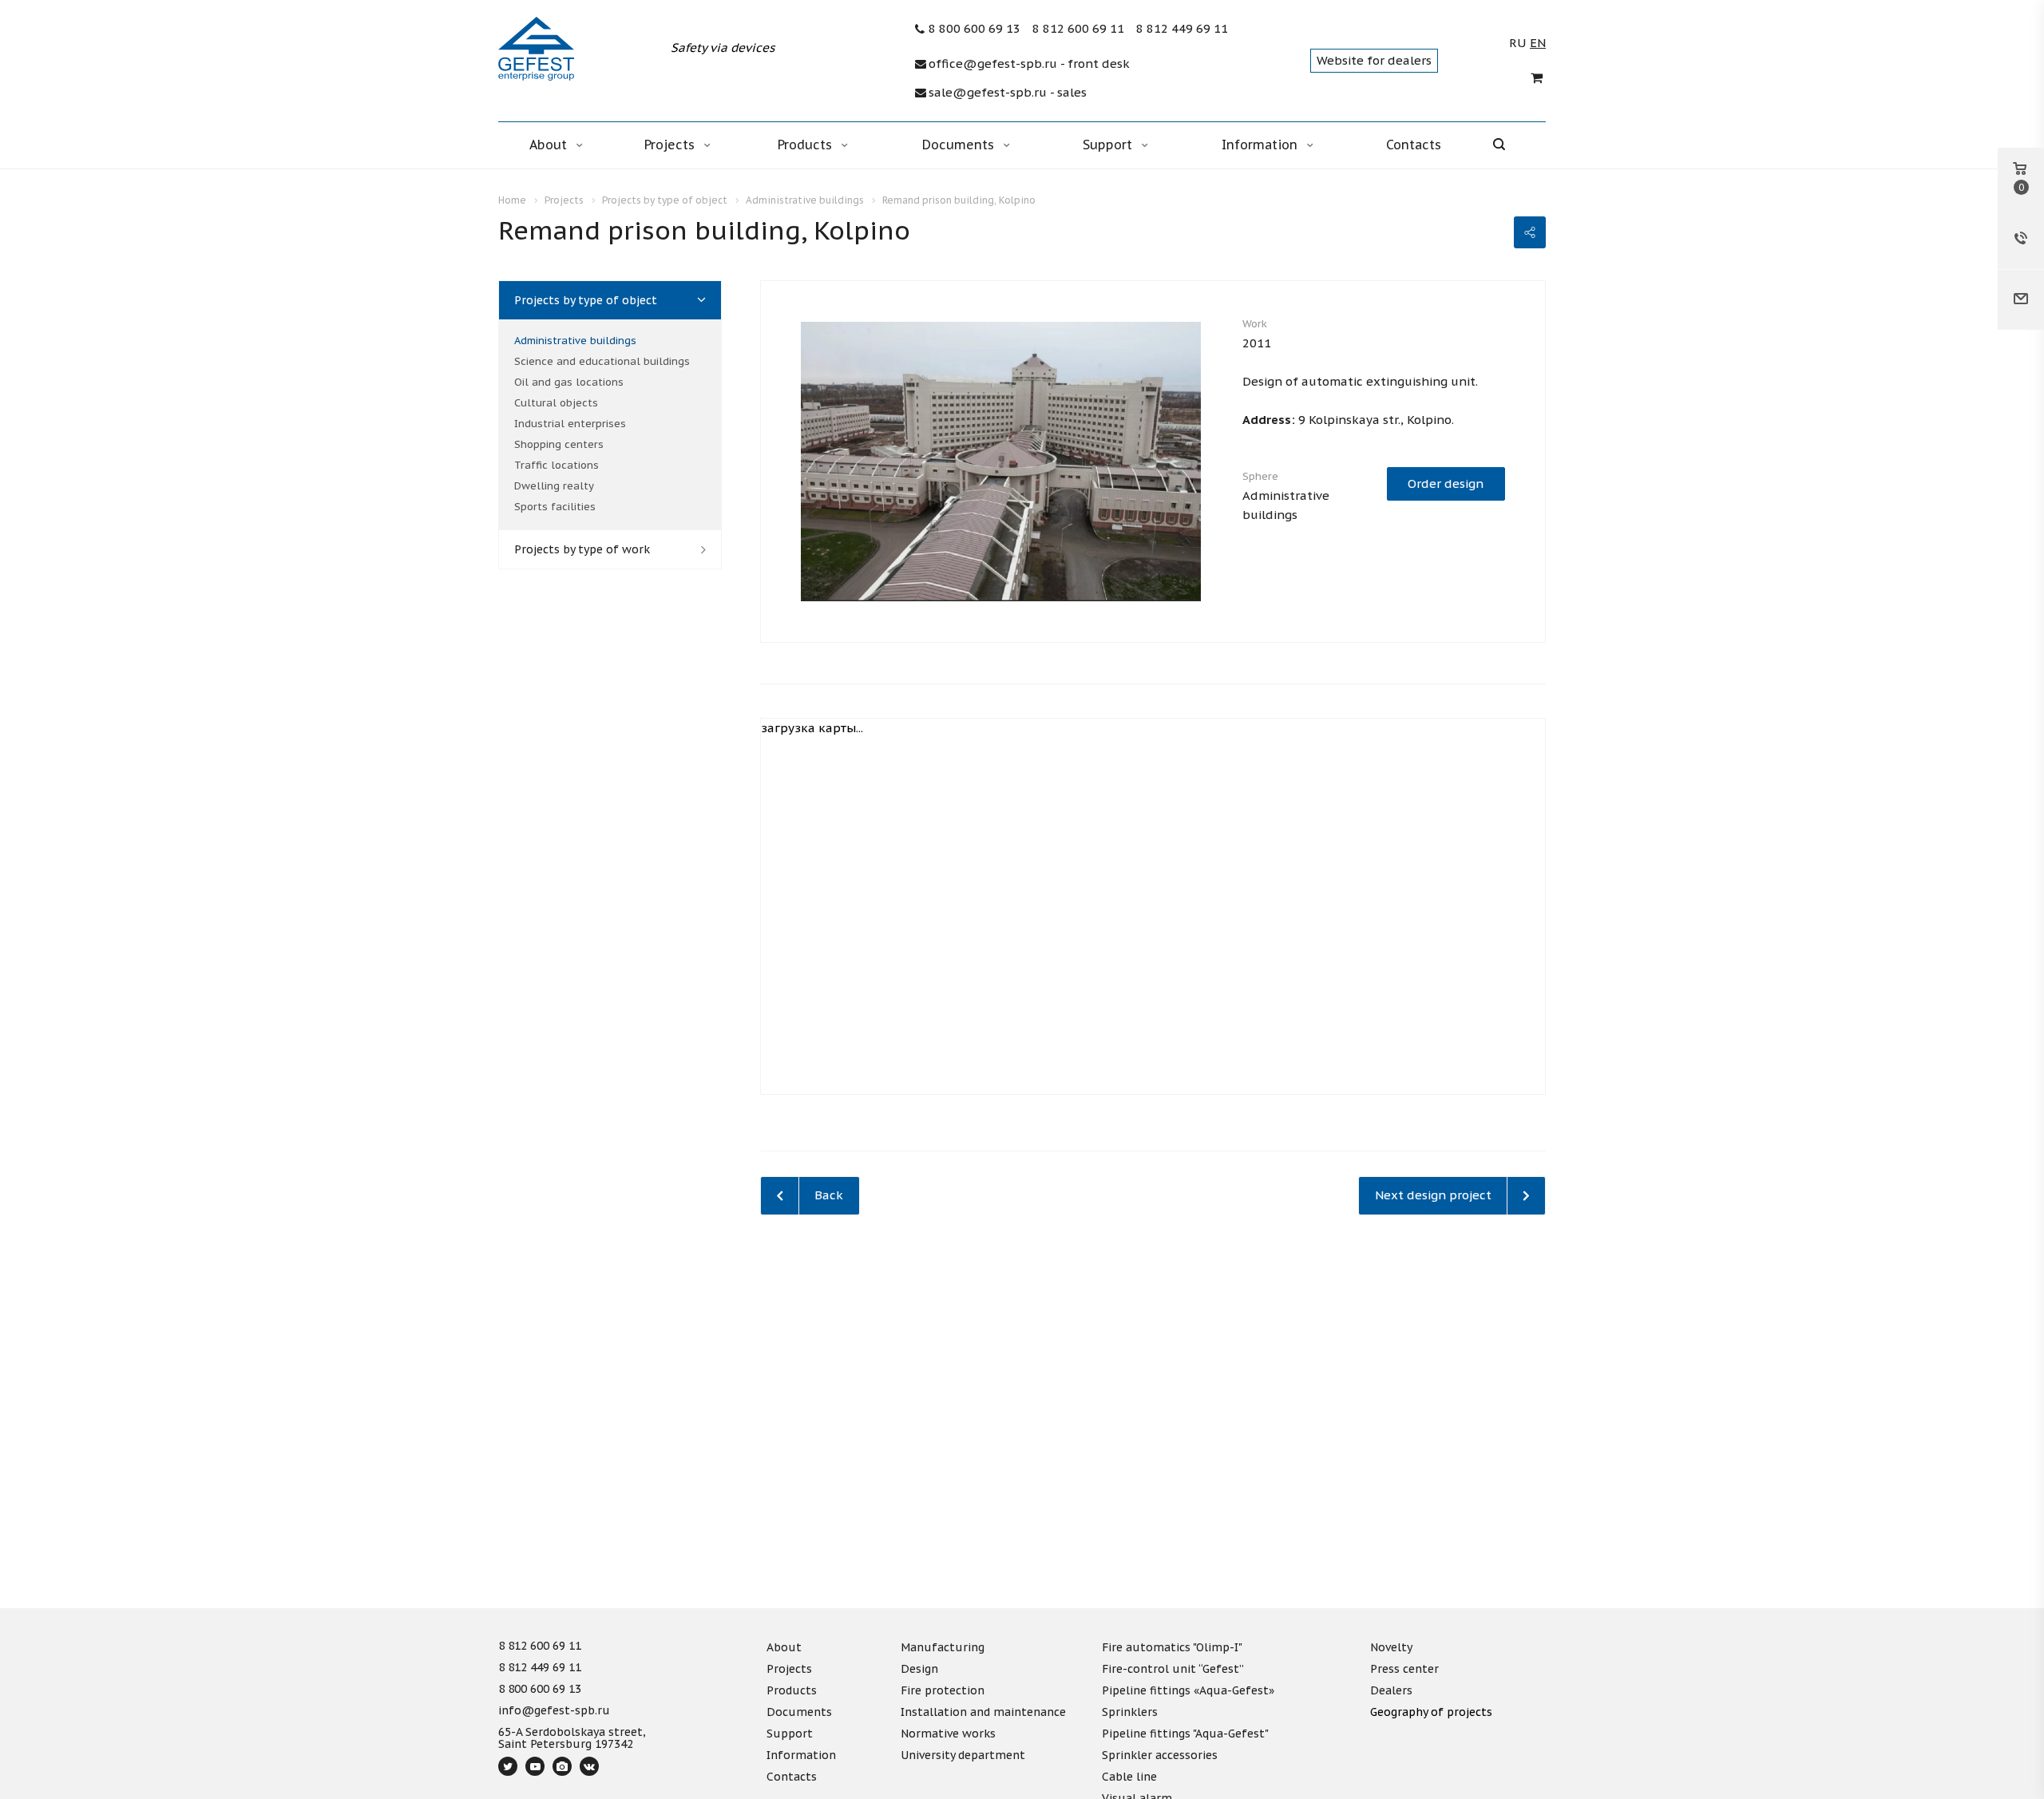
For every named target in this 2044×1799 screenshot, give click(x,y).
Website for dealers (1374, 60)
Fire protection (943, 1690)
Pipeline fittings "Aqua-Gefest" (1185, 1734)
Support (1109, 145)
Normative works (948, 1734)
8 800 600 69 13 (974, 29)
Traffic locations (557, 465)
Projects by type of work (582, 549)
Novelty (1391, 1647)
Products (807, 145)
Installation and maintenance (983, 1712)
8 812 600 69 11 (1078, 29)
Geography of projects (1431, 1712)
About (550, 145)
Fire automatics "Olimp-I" (1172, 1647)
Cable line (1129, 1777)
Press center (1404, 1669)
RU (1517, 43)
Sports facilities (555, 507)
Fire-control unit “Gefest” (1173, 1669)
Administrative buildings (575, 341)
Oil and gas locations (569, 382)
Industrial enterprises (570, 424)
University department (963, 1755)
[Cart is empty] (1538, 78)
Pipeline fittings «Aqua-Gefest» (1188, 1690)
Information (1262, 145)
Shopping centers (559, 444)
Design (919, 1669)
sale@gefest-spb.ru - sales (1008, 93)
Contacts (1414, 145)
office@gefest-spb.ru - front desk (1029, 64)
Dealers (1391, 1690)
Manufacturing (943, 1647)
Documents (960, 145)
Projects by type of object (586, 300)
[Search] (1511, 145)
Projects (671, 145)
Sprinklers (1130, 1712)
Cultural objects (556, 403)
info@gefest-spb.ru (554, 1711)
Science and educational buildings (602, 361)
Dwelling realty (554, 486)
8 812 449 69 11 (1182, 29)
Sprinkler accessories (1160, 1755)
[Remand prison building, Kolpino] (1001, 460)
